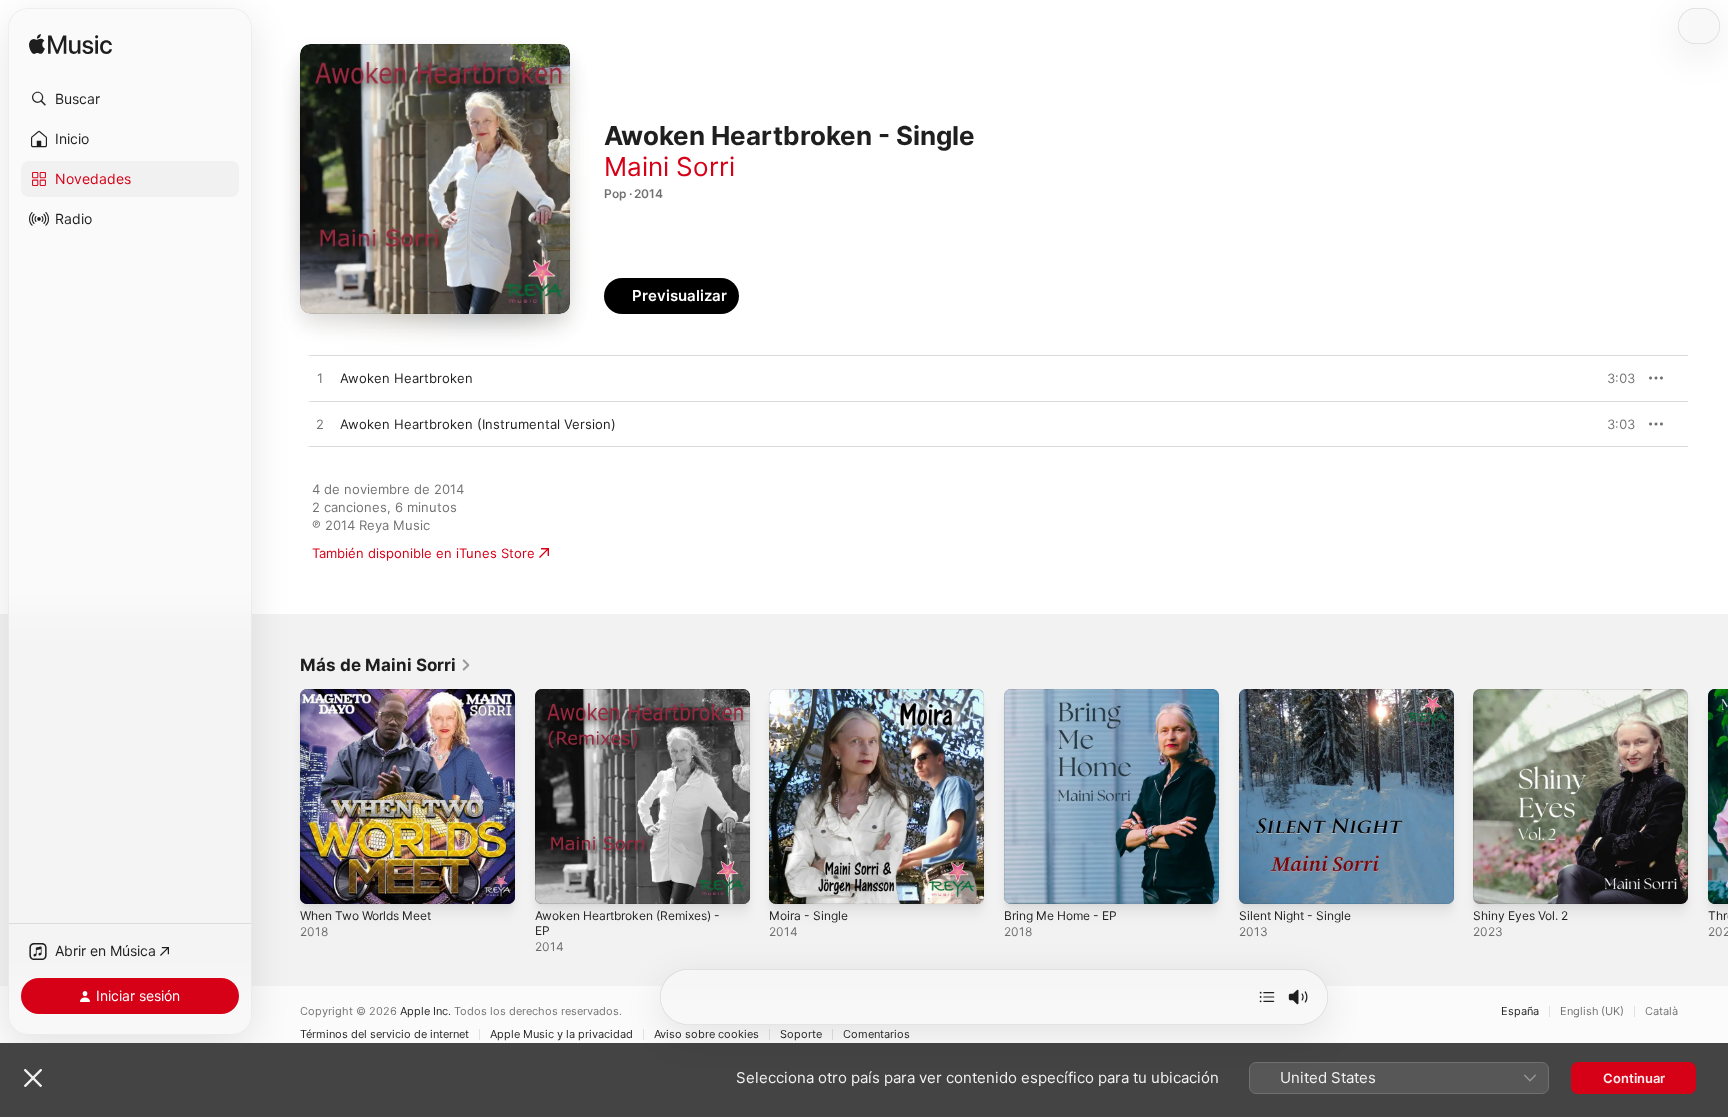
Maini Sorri (669, 166)
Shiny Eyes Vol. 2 (1526, 697)
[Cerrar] (33, 1078)
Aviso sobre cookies (706, 1034)
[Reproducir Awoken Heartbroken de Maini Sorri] (320, 379)
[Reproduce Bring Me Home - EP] (1029, 879)
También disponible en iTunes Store (423, 553)
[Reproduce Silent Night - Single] (1264, 879)
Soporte (801, 1034)
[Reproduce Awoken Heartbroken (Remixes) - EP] (560, 879)
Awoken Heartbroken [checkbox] (406, 378)
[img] (70, 45)
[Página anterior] (280, 796)
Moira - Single (812, 697)
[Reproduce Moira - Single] (794, 879)
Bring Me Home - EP (1067, 697)
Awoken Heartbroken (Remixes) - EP (639, 705)
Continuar (1634, 1078)
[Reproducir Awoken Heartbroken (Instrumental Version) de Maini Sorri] (320, 425)
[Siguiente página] (1708, 796)
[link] (386, 665)
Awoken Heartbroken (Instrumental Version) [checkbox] (478, 424)
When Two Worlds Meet (374, 697)
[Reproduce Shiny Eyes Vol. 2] (1498, 879)
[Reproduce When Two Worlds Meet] (325, 879)
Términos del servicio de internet (384, 1034)
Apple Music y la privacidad (561, 1034)
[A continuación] (1267, 997)
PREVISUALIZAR (1597, 378)
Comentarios (876, 1034)
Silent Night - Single (1301, 697)
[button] (130, 99)
